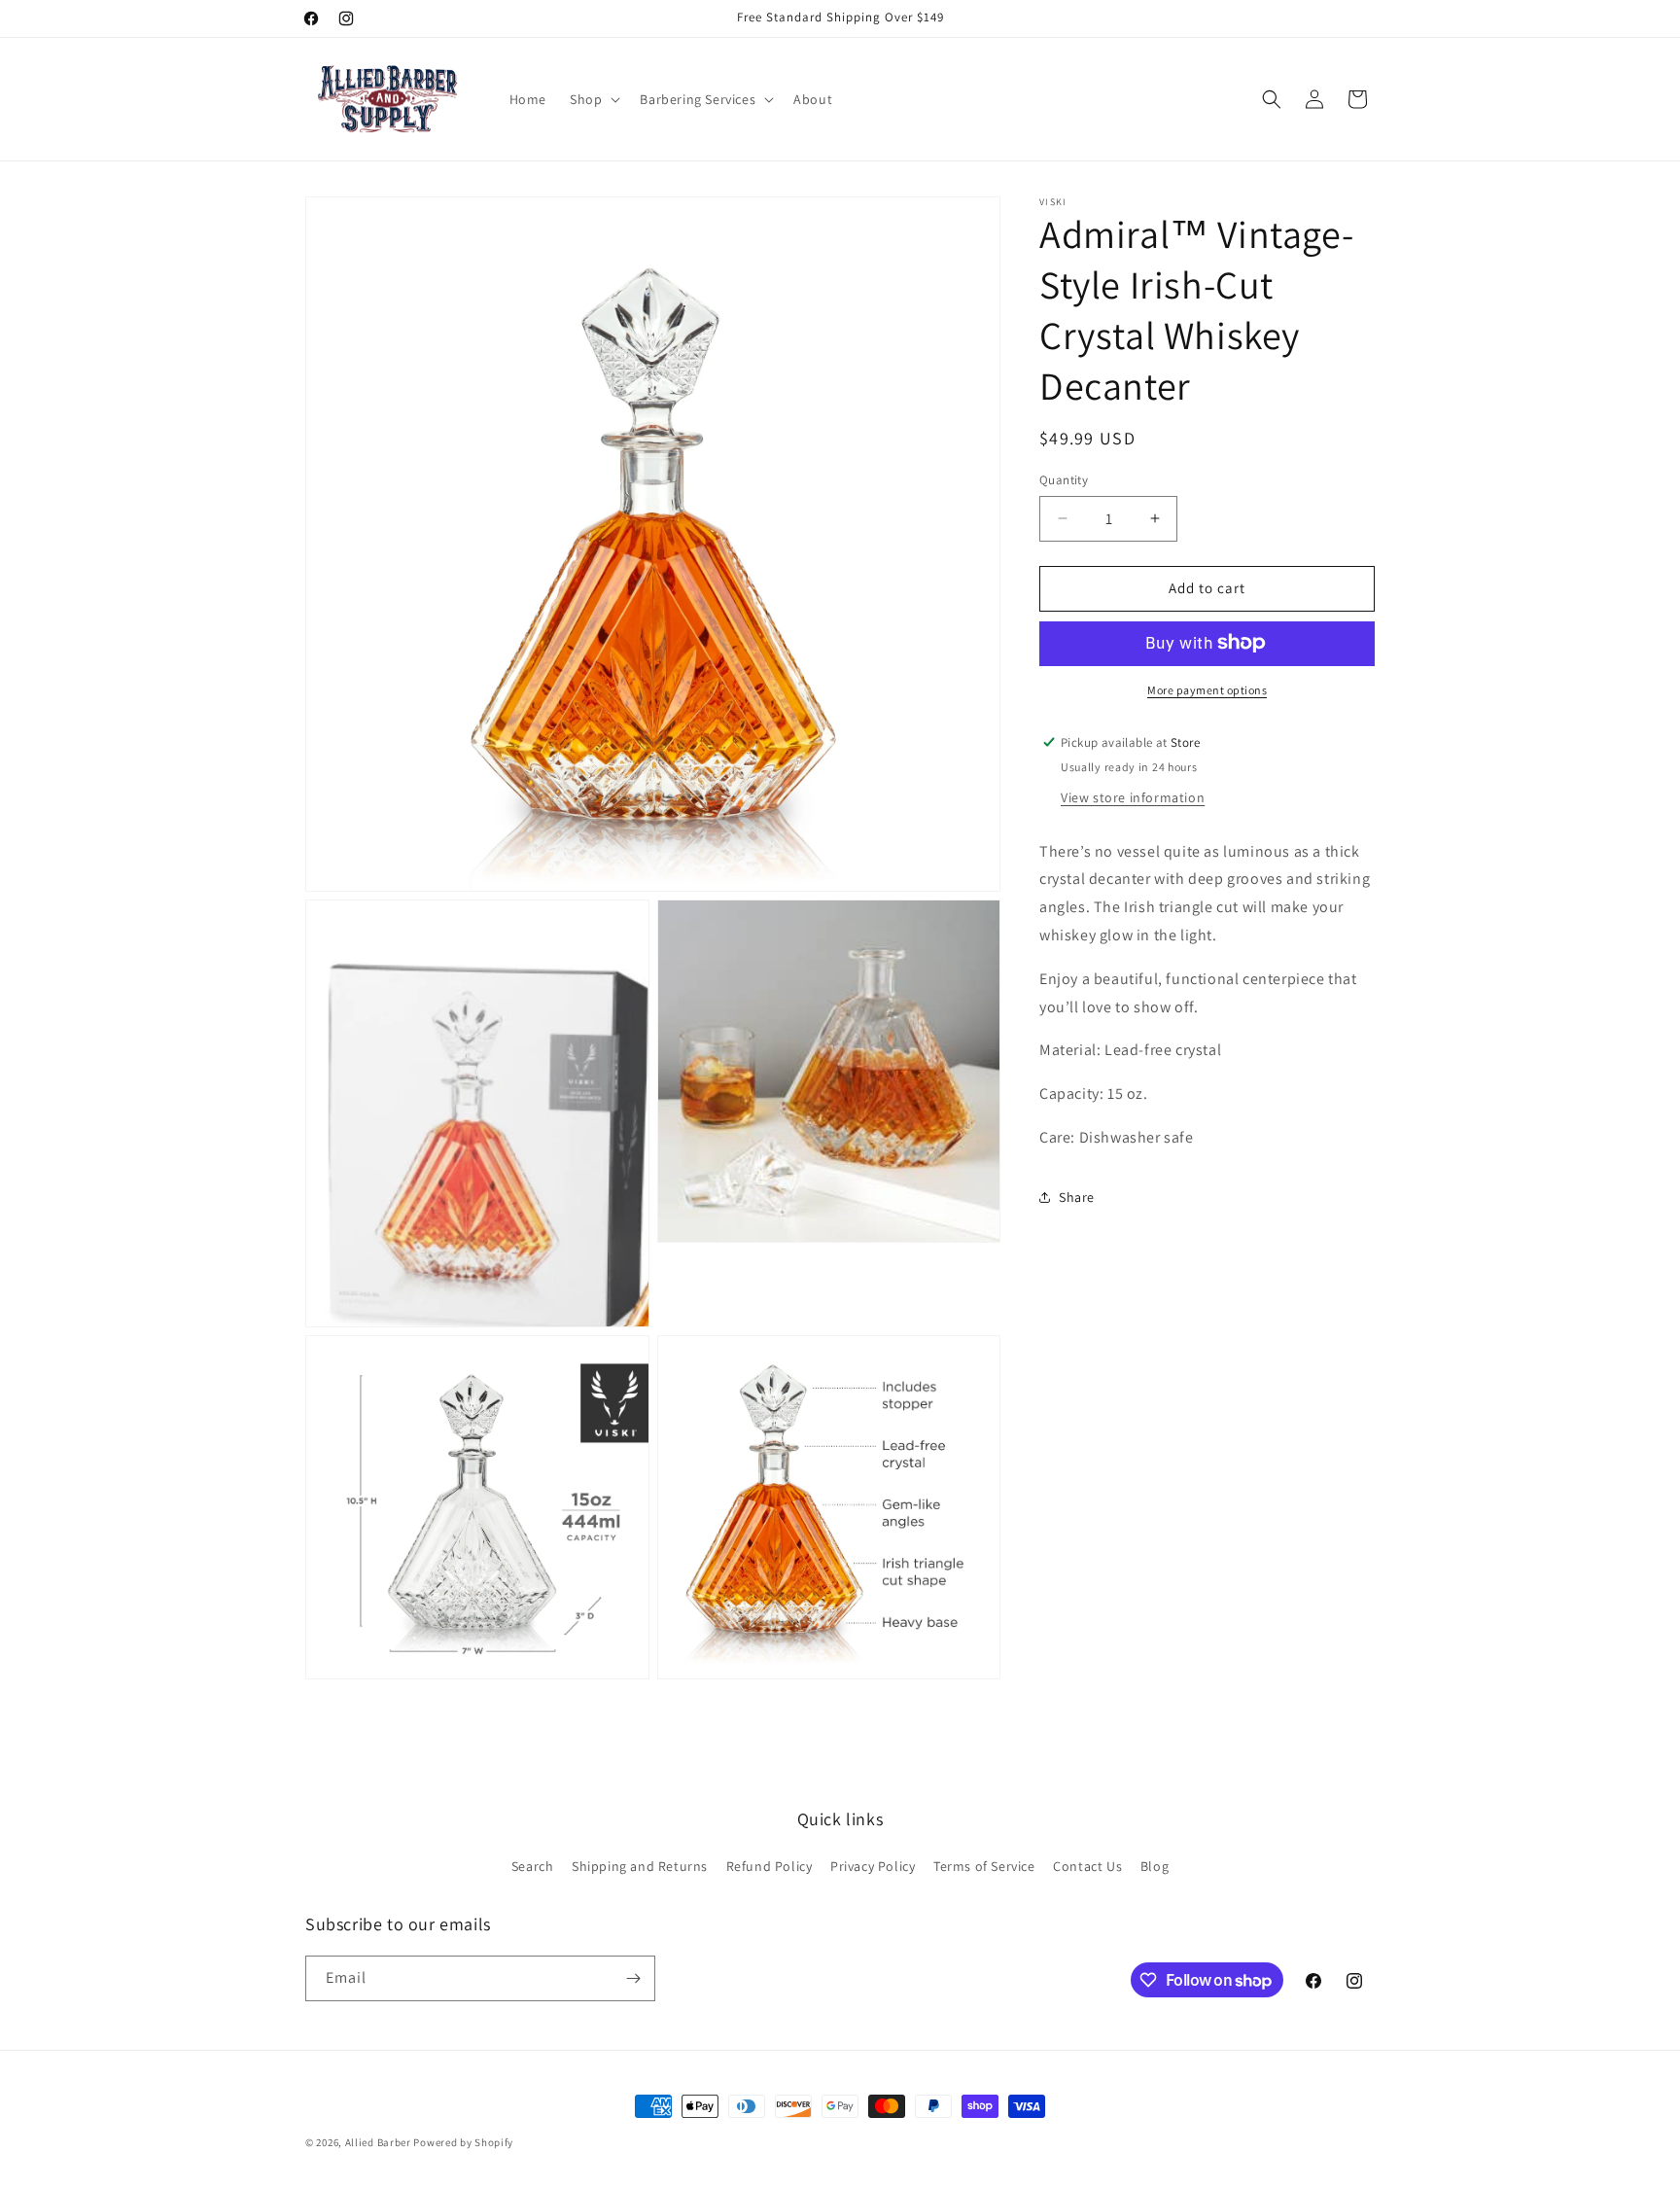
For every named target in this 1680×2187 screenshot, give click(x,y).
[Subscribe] (633, 1978)
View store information (1133, 796)
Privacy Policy (873, 1866)
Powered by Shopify (463, 2142)
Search (533, 1866)
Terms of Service (984, 1866)
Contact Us (1087, 1866)
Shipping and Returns (640, 1866)
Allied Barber (378, 2142)
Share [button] (1077, 1196)
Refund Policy (770, 1866)
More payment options (1207, 689)
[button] (593, 99)
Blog (1155, 1866)
